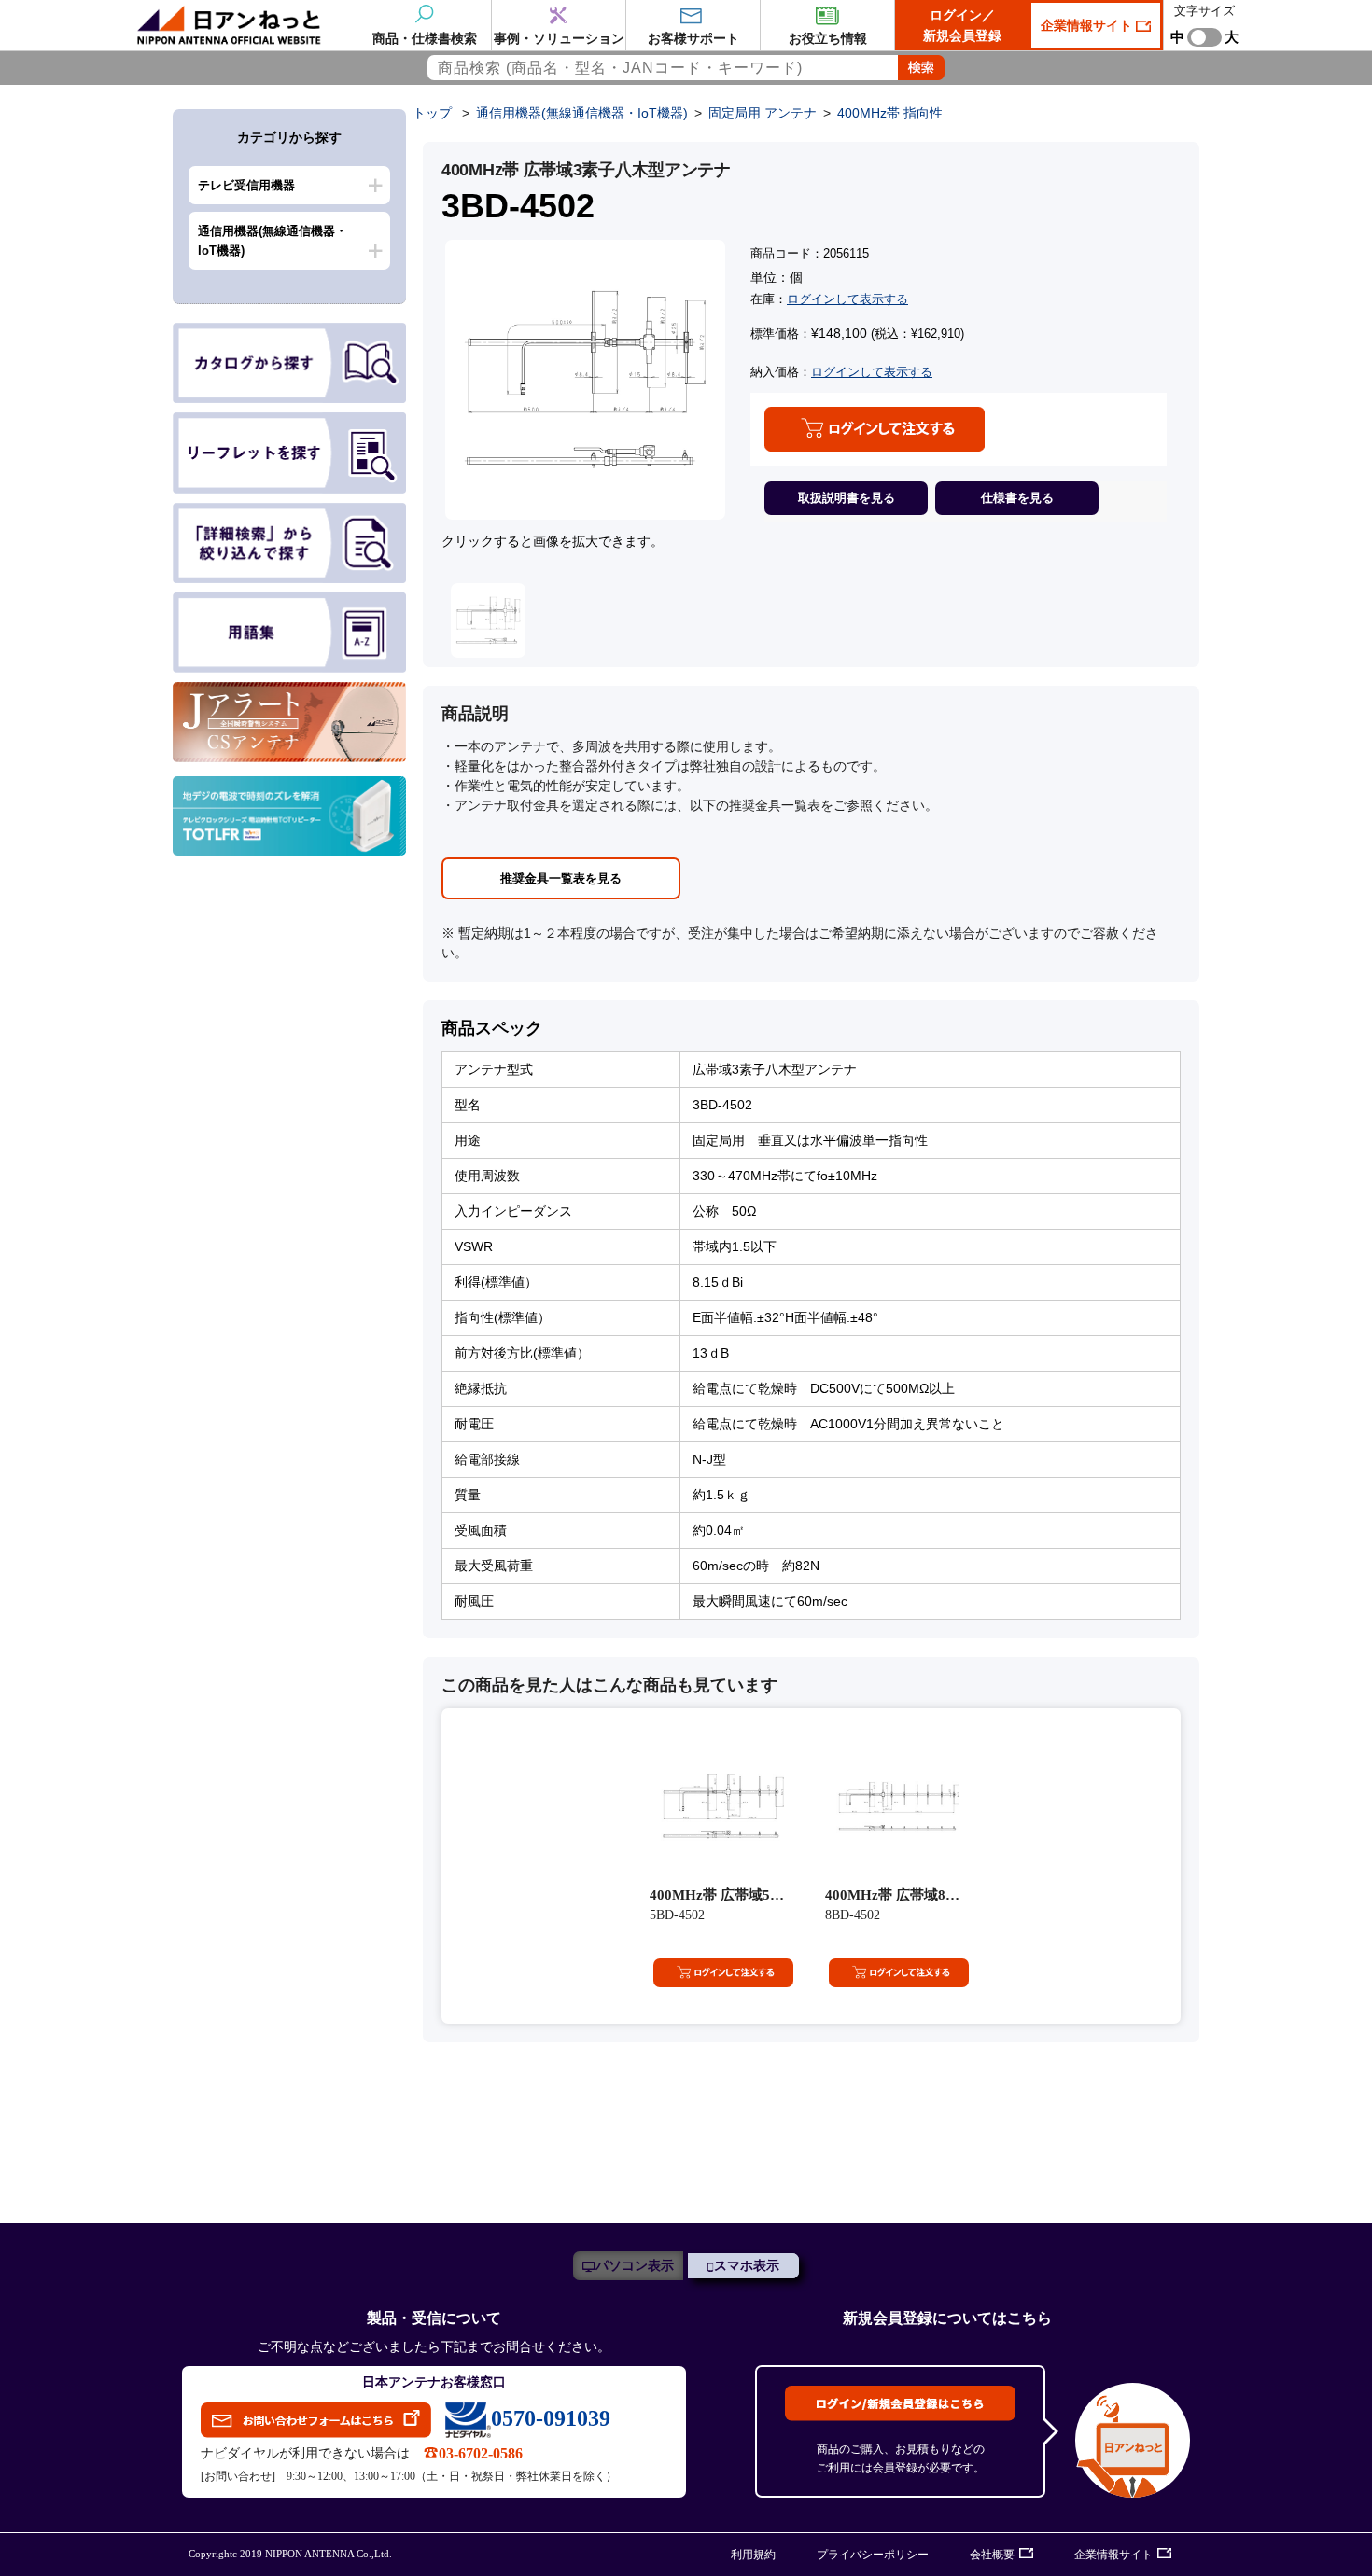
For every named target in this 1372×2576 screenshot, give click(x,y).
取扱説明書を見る (847, 498)
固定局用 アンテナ (763, 113)
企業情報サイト (1088, 25)
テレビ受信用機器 (246, 185)
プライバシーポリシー (873, 2555)
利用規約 (753, 2555)
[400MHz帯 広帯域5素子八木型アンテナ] (723, 1806)
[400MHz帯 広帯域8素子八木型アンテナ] (899, 1806)
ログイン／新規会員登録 (962, 25)
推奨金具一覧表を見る (561, 878)
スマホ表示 (747, 2266)
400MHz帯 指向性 (890, 113)
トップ (432, 113)
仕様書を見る (1017, 498)
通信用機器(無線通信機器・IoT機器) (273, 241)
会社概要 (992, 2555)
